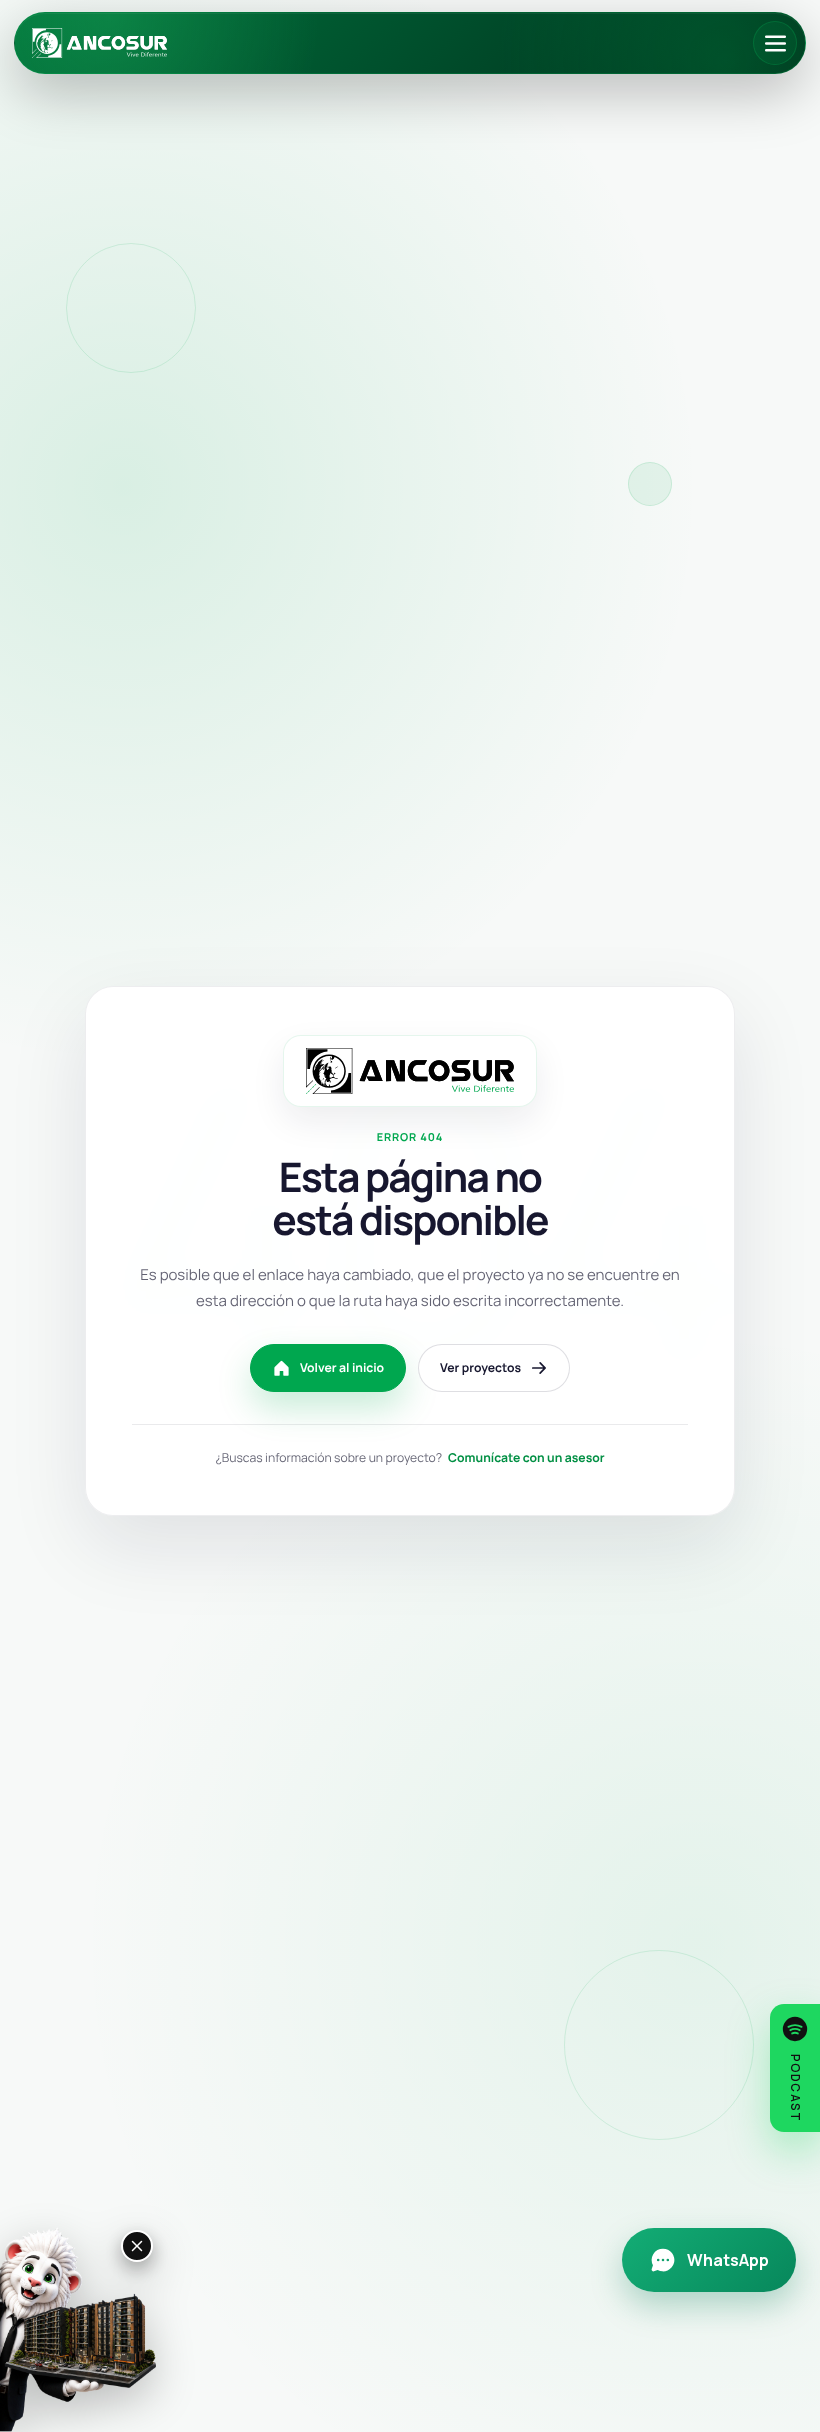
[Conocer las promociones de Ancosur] (78, 2329)
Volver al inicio (342, 1367)
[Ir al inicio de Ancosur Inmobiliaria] (410, 1071)
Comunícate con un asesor (526, 1457)
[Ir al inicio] (99, 43)
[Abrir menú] (775, 43)
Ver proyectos (480, 1367)
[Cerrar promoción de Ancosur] (137, 2246)
